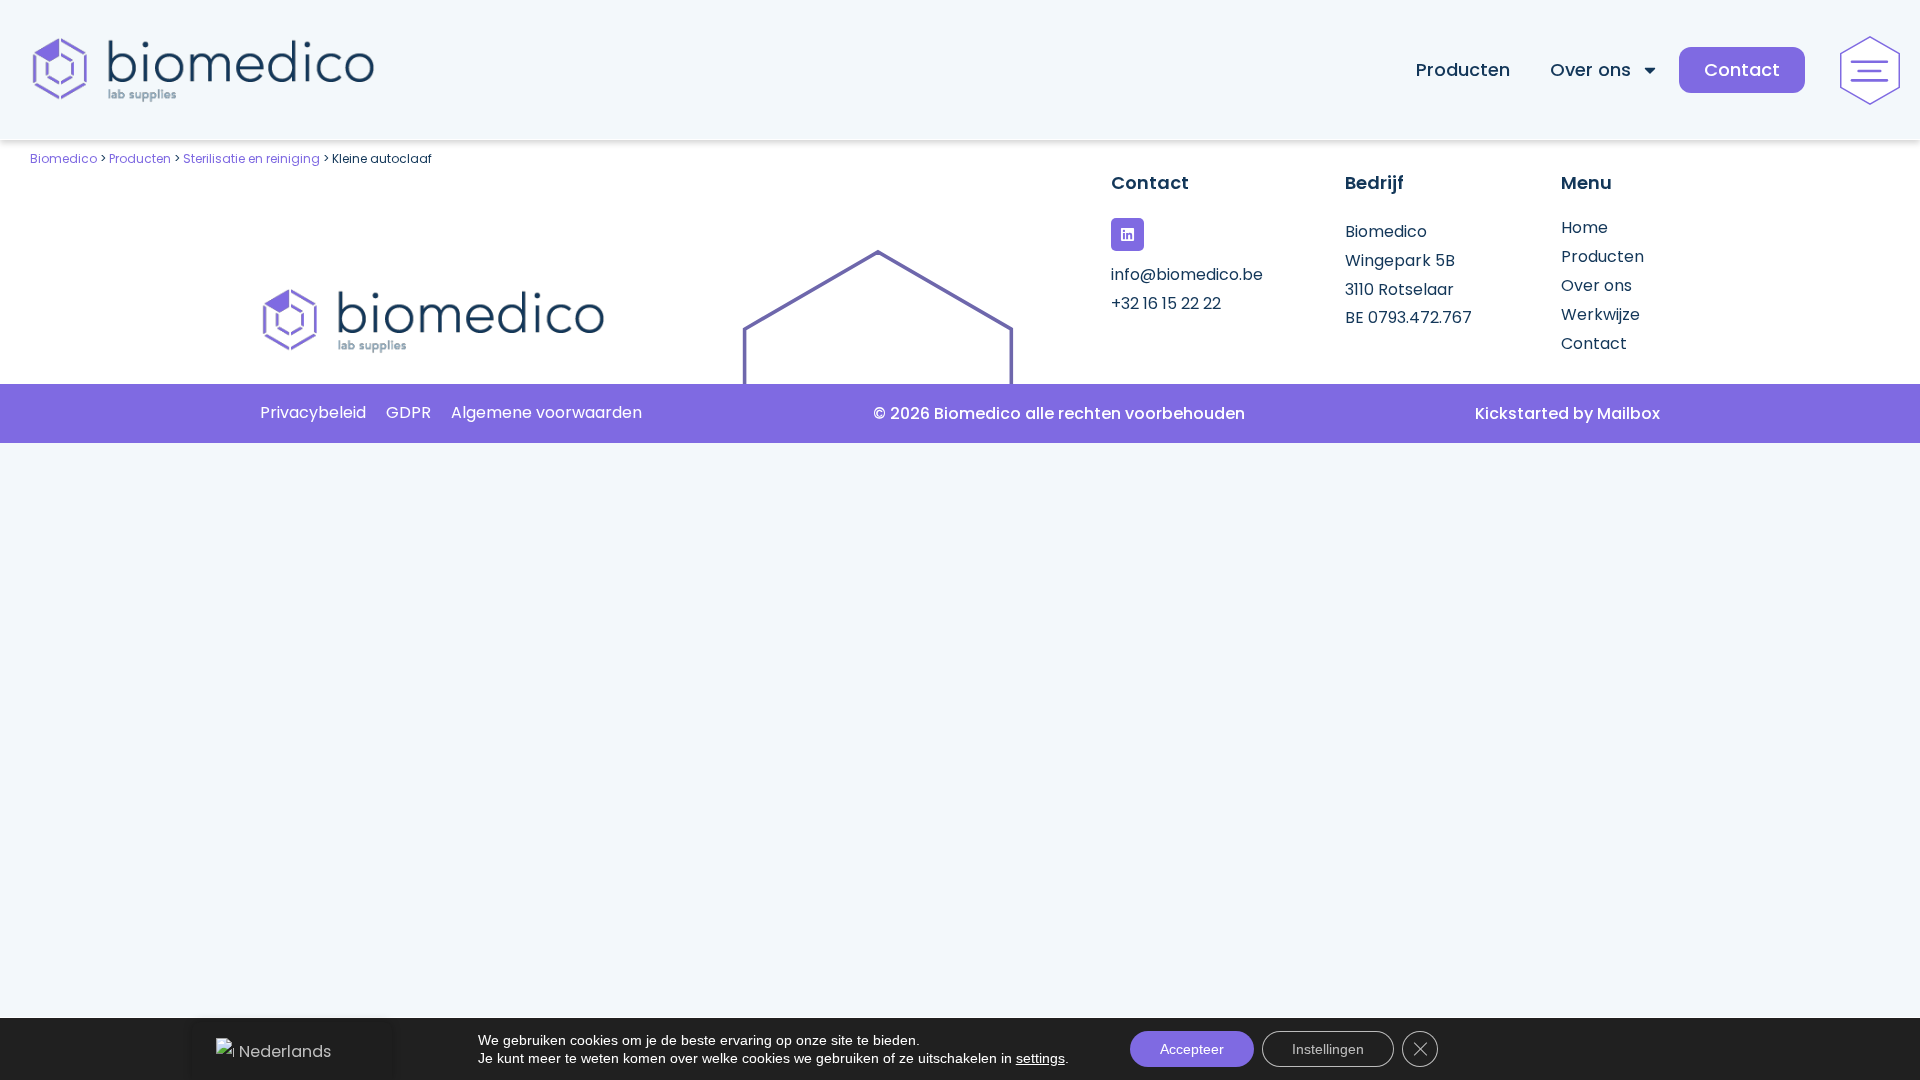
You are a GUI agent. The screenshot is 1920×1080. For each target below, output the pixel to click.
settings (1040, 1058)
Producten (1463, 69)
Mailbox (1628, 413)
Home (1584, 228)
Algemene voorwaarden (546, 413)
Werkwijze (1600, 315)
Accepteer (1192, 1049)
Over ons (1590, 69)
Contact (1742, 69)
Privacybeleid (313, 413)
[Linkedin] (1127, 234)
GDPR (408, 413)
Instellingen (1328, 1049)
